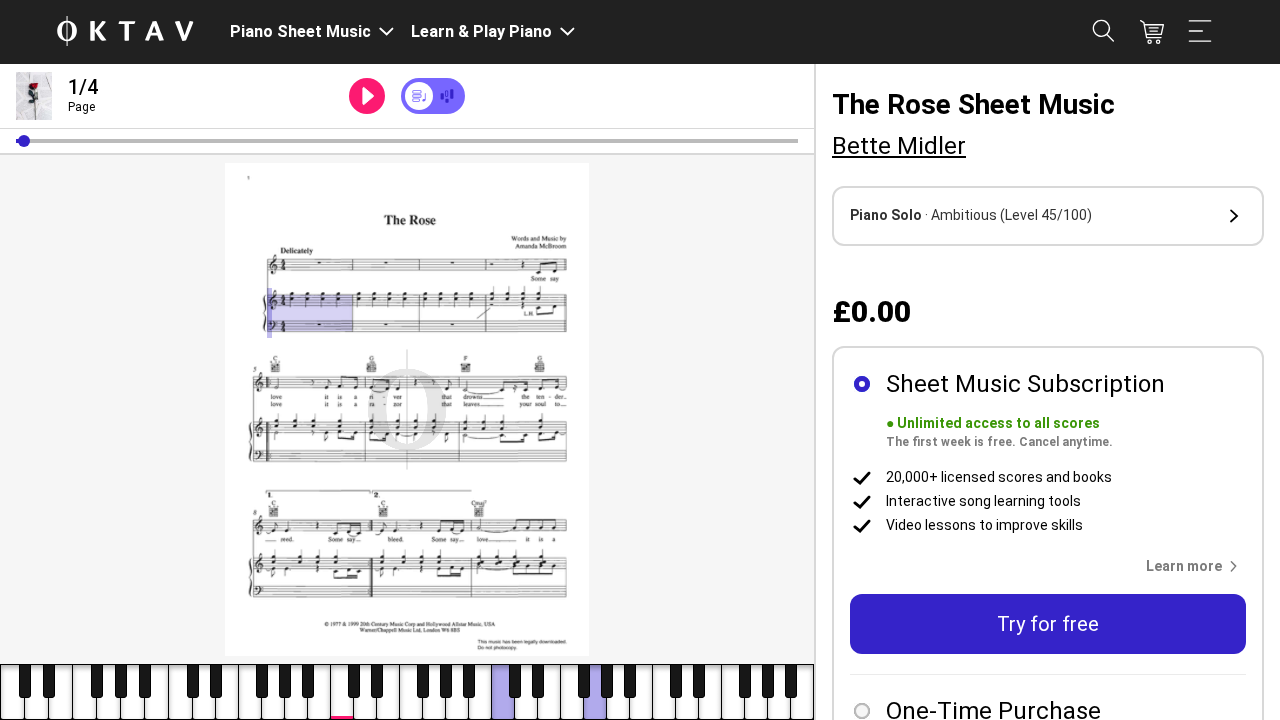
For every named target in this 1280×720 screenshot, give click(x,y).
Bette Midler (899, 146)
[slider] (407, 141)
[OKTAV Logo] (125, 32)
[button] (24, 141)
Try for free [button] (1048, 624)
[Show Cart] (1152, 32)
